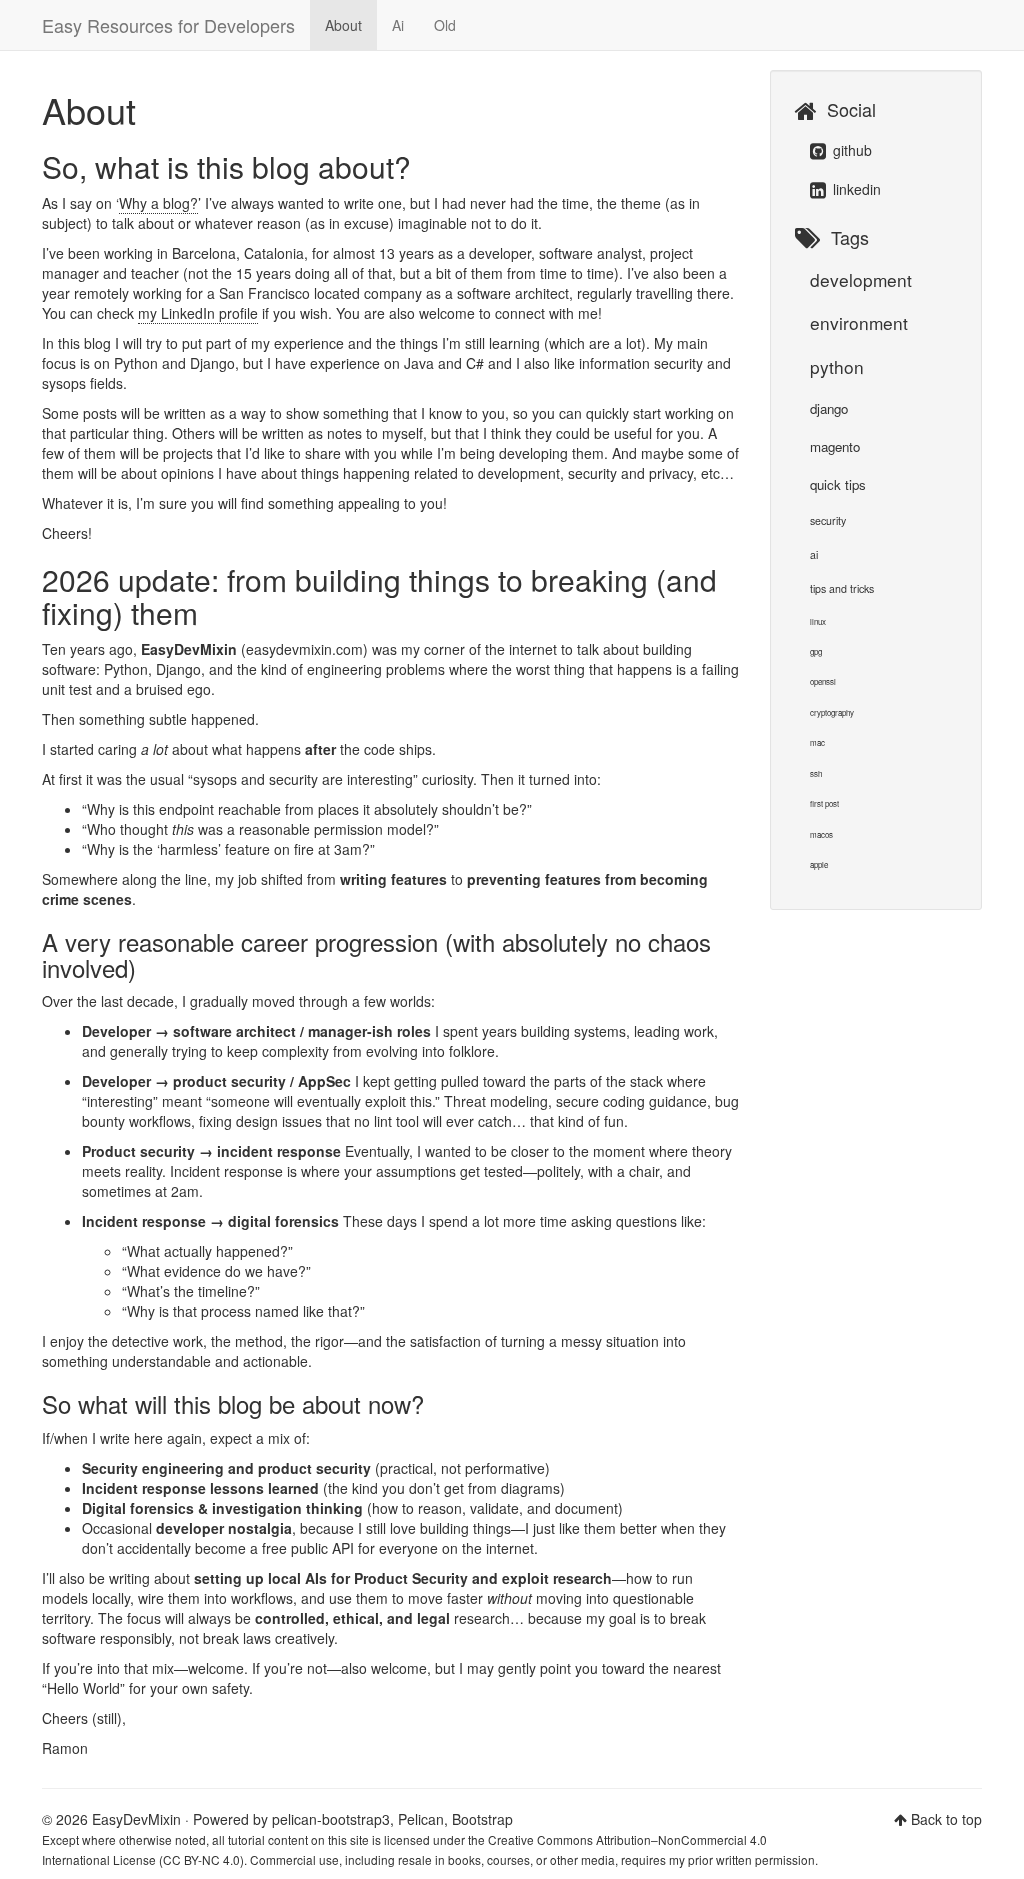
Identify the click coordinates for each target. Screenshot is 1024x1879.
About (343, 25)
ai (814, 554)
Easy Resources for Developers (168, 25)
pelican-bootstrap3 (331, 1819)
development (861, 279)
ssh (816, 773)
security (828, 520)
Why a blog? (158, 203)
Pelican (421, 1819)
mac (817, 742)
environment (859, 322)
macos (821, 834)
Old (445, 25)
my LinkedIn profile (198, 313)
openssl (823, 681)
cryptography (832, 712)
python (837, 366)
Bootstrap (482, 1819)
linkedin (855, 189)
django (829, 408)
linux (818, 621)
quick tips (838, 484)
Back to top (946, 1819)
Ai (398, 25)
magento (835, 446)
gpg (816, 651)
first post (824, 803)
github (850, 150)
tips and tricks (842, 588)
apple (819, 864)
